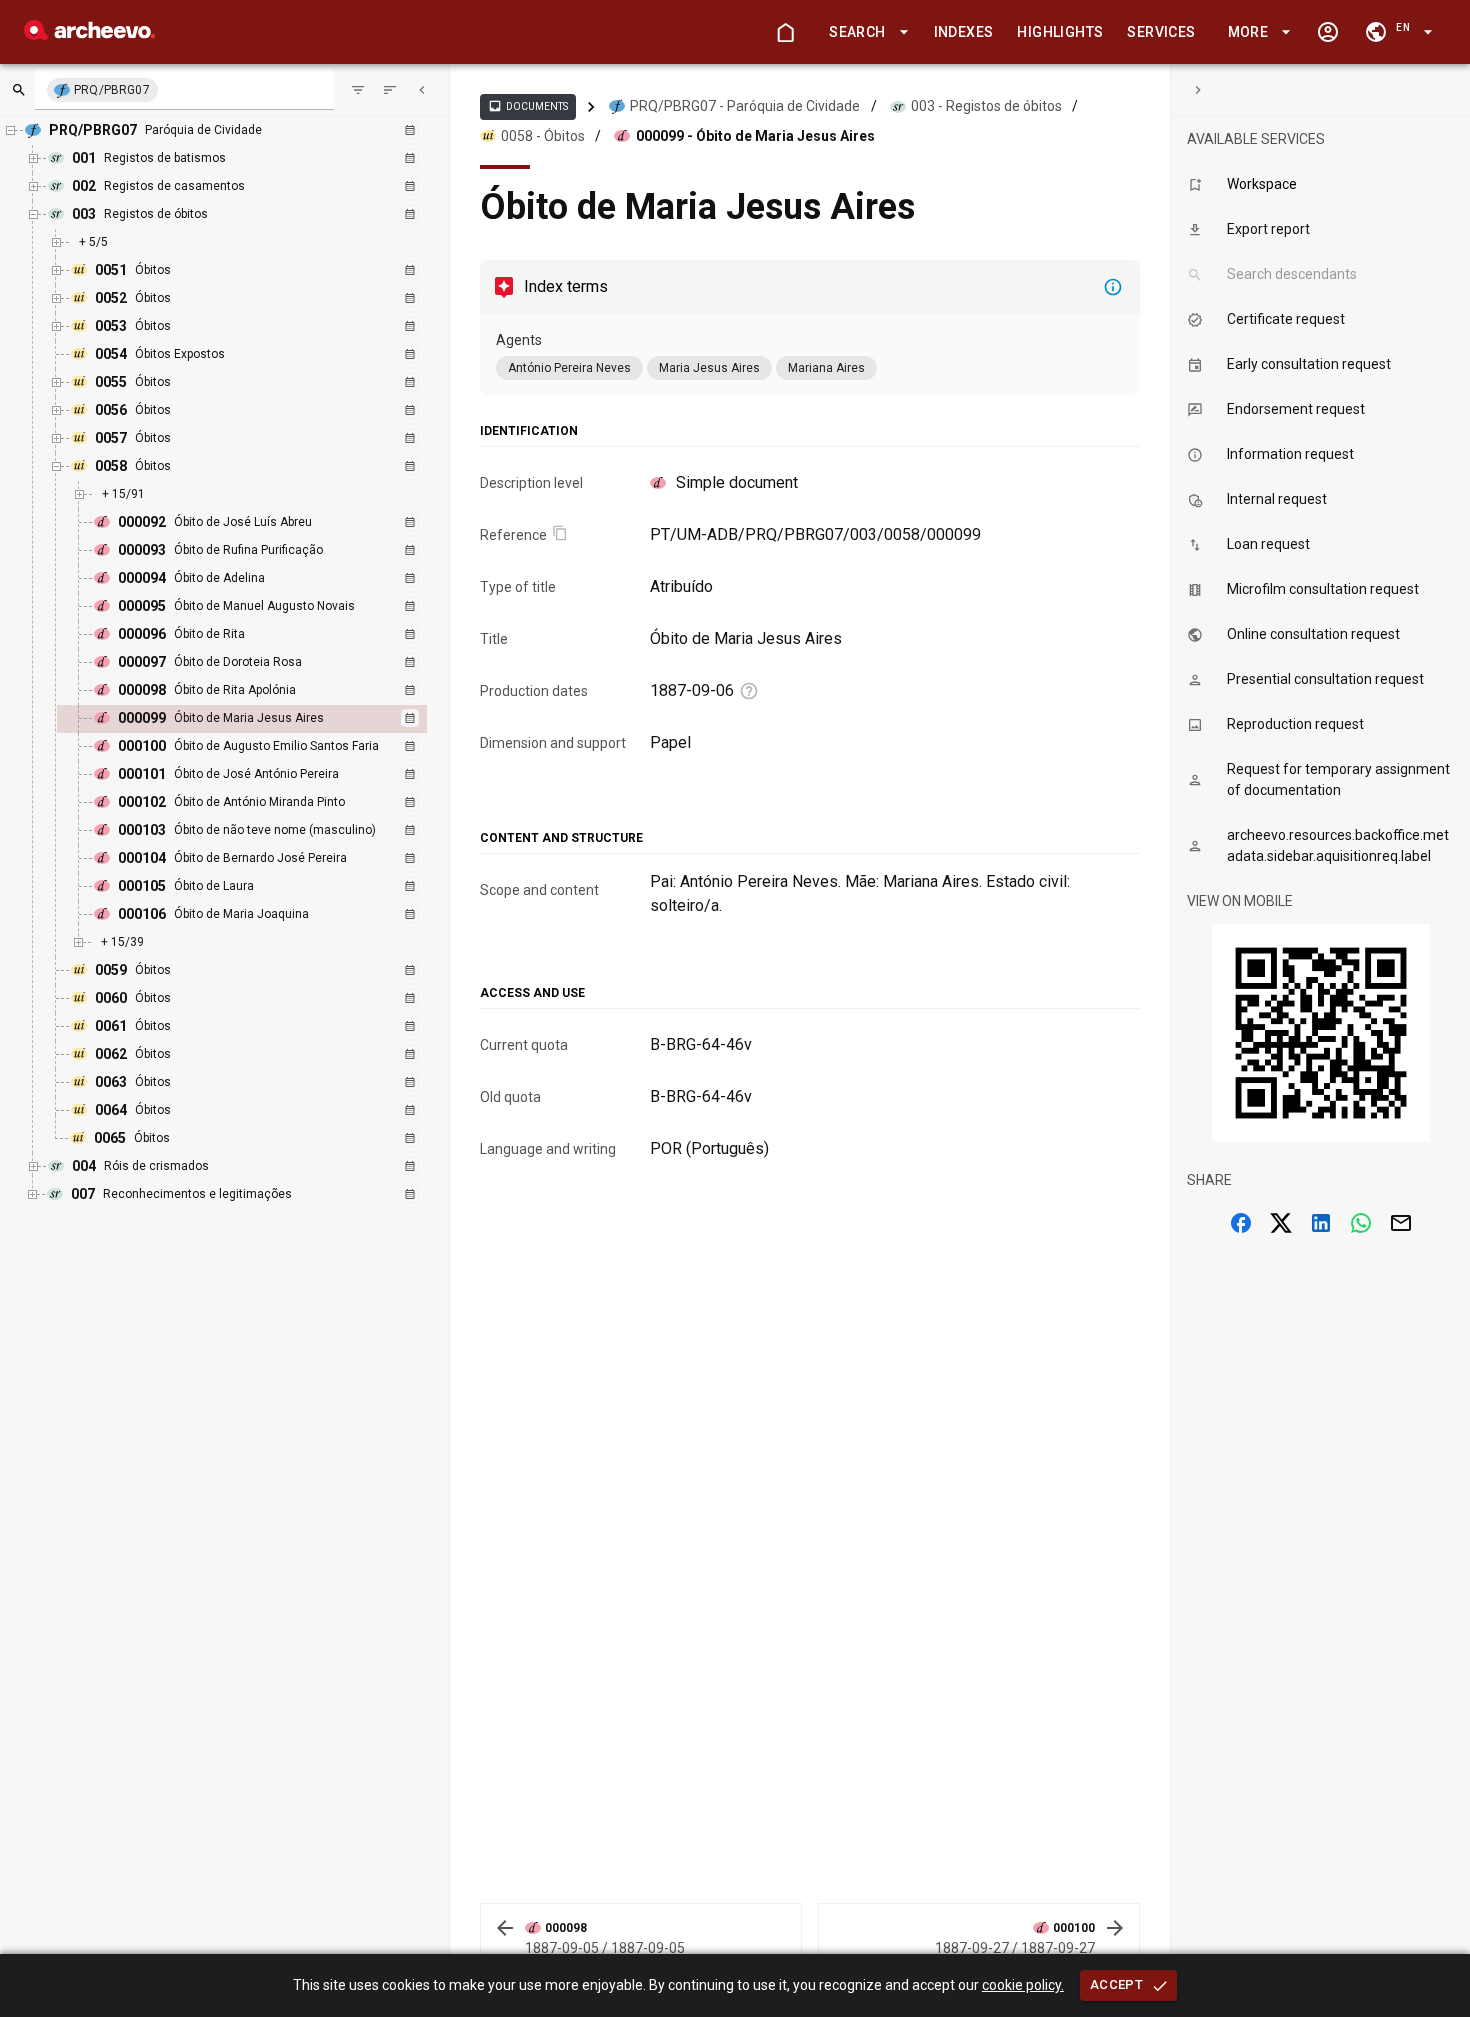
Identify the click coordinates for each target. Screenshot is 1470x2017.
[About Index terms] (1113, 287)
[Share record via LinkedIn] (1321, 1223)
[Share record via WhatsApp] (1361, 1223)
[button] (865, 32)
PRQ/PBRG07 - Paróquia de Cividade (745, 106)
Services (1161, 32)
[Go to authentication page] (1328, 32)
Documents (528, 106)
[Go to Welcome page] (785, 32)
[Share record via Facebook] (1241, 1223)
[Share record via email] (1401, 1223)
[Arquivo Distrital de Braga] (89, 34)
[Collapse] (422, 90)
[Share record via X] (1281, 1223)
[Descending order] (390, 90)
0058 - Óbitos (543, 136)
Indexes (964, 32)
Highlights (1060, 32)
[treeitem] (263, 719)
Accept (1116, 1984)
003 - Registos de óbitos (986, 106)
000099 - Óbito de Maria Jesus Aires (755, 136)
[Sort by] (358, 90)
